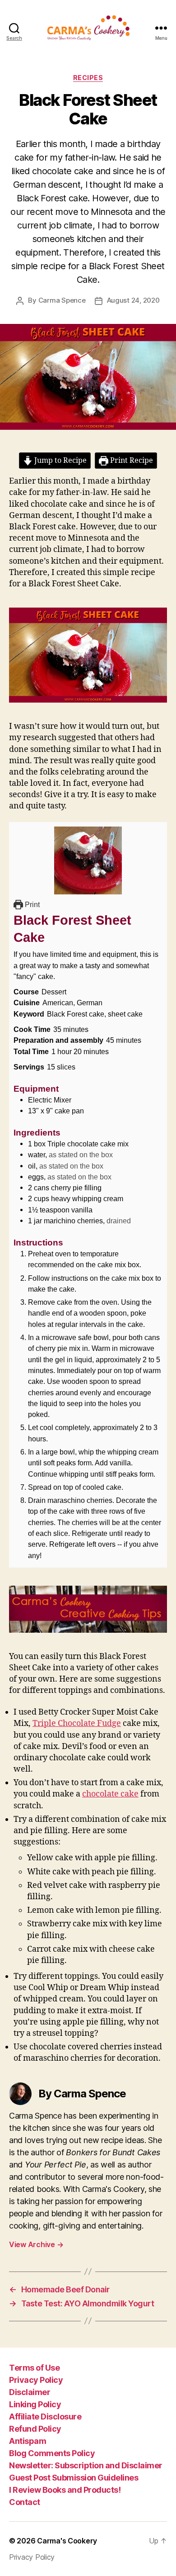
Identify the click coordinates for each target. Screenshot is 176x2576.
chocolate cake (110, 1794)
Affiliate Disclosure (45, 2417)
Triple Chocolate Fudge (77, 1723)
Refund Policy (35, 2429)
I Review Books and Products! (65, 2490)
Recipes (88, 78)
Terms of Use (34, 2368)
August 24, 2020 (133, 300)
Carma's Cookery (67, 2541)
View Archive (36, 2244)
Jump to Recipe (60, 461)
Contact (25, 2502)
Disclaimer (30, 2392)
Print (31, 904)
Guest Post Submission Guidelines (74, 2478)
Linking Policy (35, 2404)
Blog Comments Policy (52, 2453)
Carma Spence (62, 300)
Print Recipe (131, 461)
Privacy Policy (36, 2380)
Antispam (28, 2441)
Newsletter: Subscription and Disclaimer (86, 2465)
